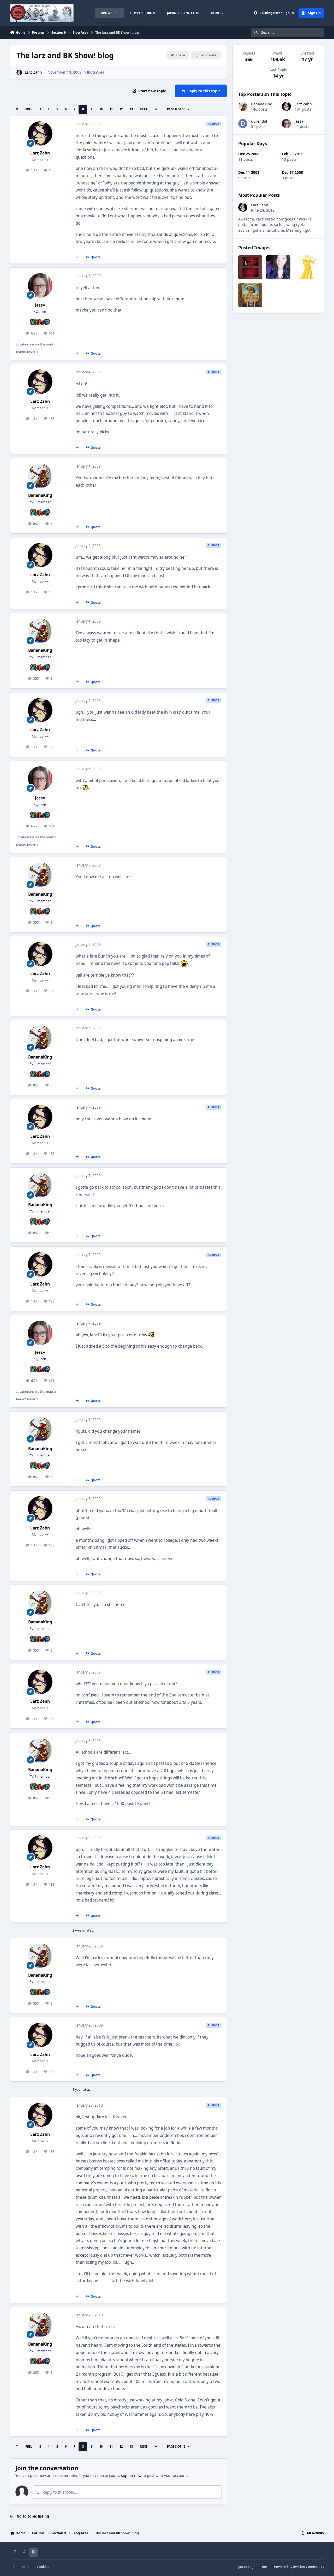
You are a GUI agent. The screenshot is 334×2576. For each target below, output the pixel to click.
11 (111, 109)
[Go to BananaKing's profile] (40, 476)
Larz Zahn (33, 72)
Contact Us (22, 2567)
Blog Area (96, 72)
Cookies (43, 2567)
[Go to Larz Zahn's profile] (19, 72)
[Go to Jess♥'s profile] (40, 285)
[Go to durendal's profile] (243, 124)
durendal (259, 121)
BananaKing (40, 495)
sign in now (131, 2475)
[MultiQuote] (77, 257)
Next (144, 109)
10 (101, 109)
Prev (29, 109)
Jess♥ (40, 305)
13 (131, 109)
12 (121, 109)
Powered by (299, 2567)
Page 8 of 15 (176, 109)
